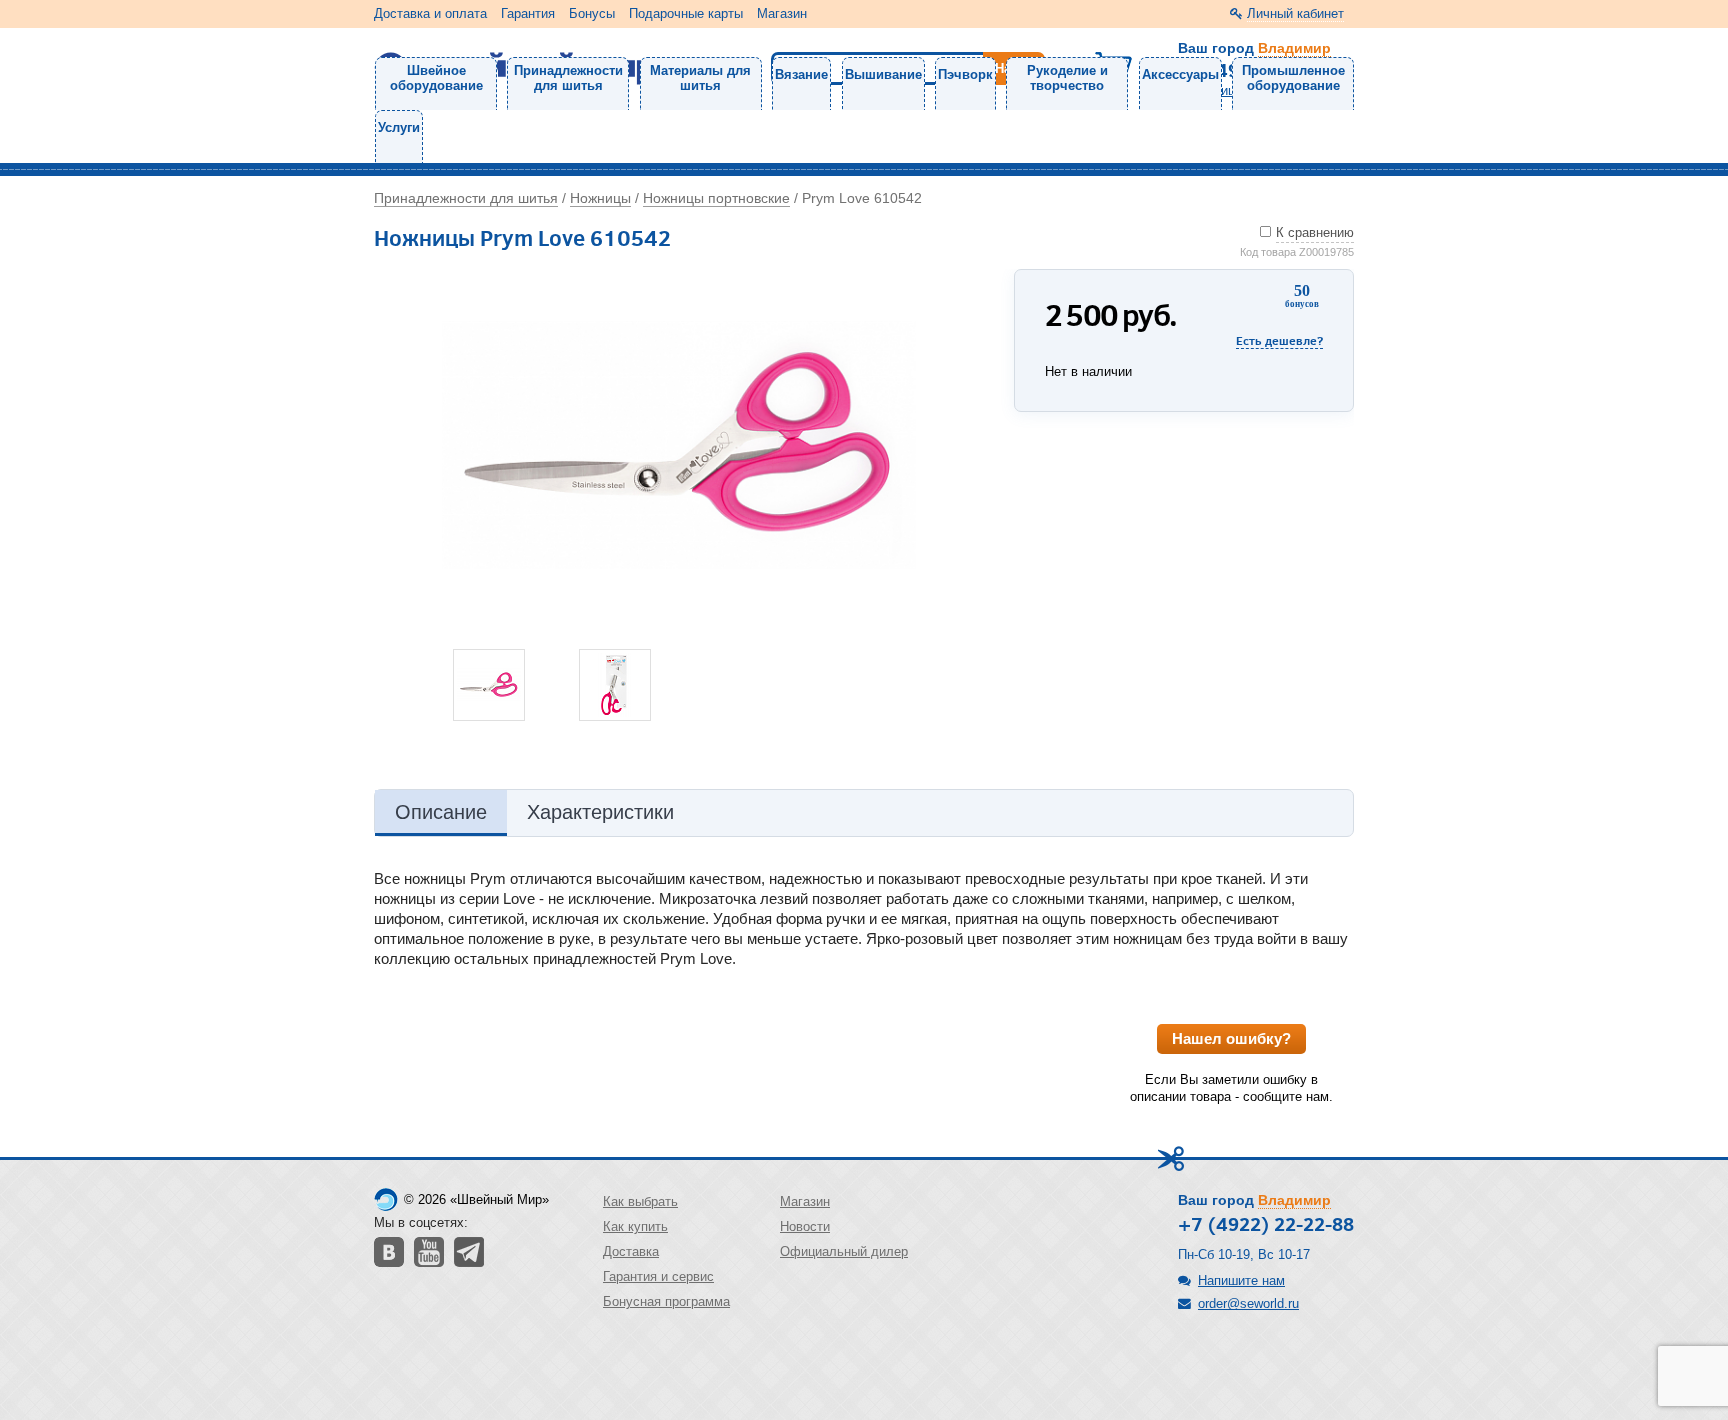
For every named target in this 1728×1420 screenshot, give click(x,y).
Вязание (801, 74)
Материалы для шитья (700, 78)
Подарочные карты (686, 13)
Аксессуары (1180, 74)
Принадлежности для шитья (568, 78)
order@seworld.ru (1248, 1303)
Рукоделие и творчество (1067, 78)
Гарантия (528, 13)
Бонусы (592, 13)
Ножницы (600, 198)
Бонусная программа (666, 1301)
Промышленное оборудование (1293, 78)
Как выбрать (640, 1201)
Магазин (782, 13)
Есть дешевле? (1279, 340)
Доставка (631, 1251)
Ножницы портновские (716, 198)
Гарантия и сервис (658, 1276)
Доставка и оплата (430, 13)
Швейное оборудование (436, 78)
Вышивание (883, 74)
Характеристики (600, 812)
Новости (805, 1226)
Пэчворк (965, 74)
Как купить (635, 1226)
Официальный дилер (844, 1251)
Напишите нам (1241, 1280)
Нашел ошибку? (1231, 1038)
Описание (441, 812)
